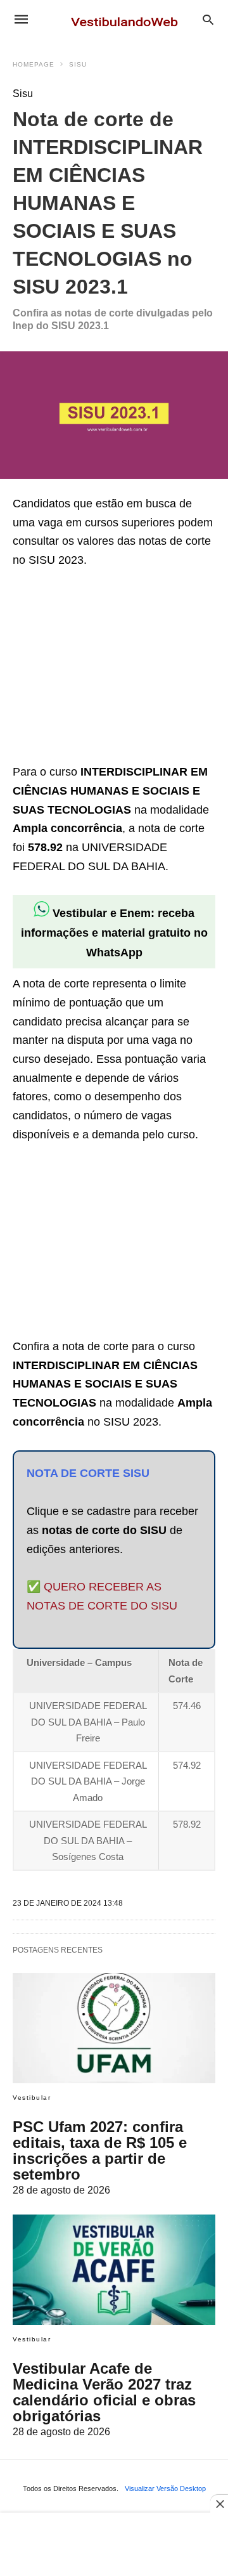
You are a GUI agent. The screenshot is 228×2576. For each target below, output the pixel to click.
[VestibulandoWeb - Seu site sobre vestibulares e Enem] (128, 19)
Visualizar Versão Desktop (165, 2488)
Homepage (34, 64)
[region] (108, 668)
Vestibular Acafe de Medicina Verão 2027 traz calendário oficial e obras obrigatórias (104, 2392)
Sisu (78, 64)
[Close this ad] (219, 2504)
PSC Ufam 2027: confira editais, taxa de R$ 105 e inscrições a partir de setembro (100, 2150)
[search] (208, 19)
